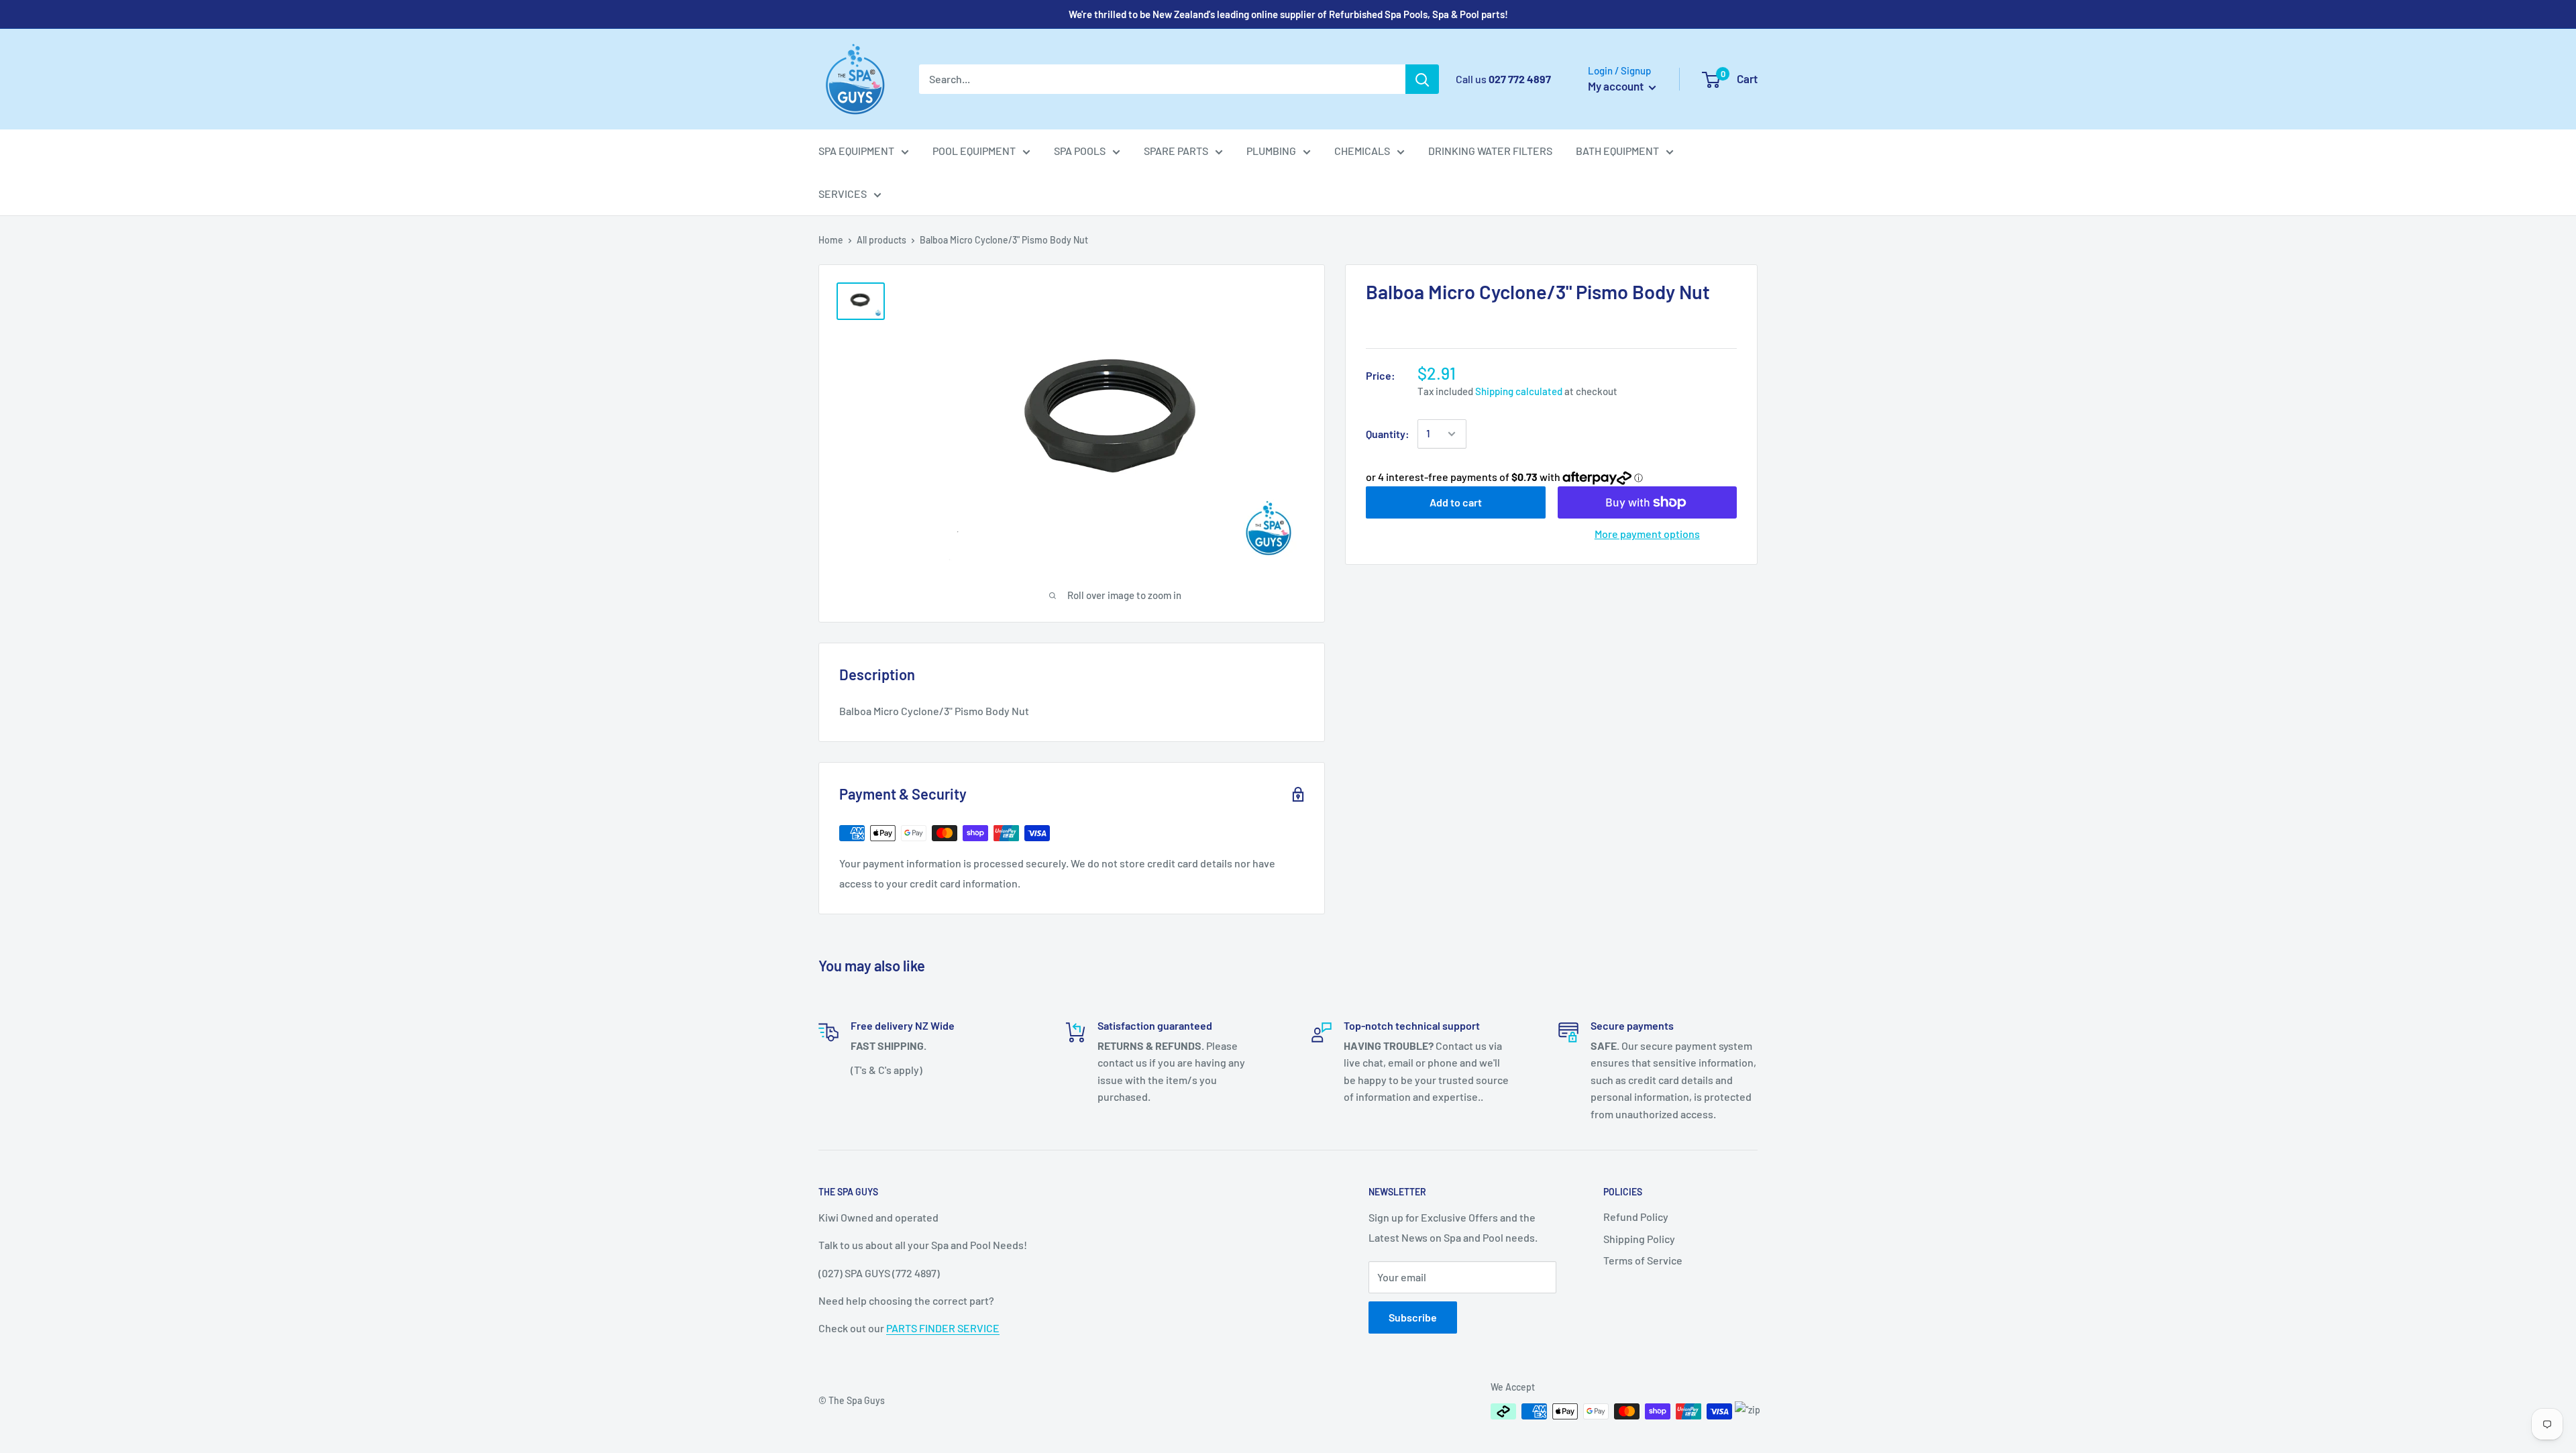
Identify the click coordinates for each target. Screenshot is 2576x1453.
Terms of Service (1643, 1260)
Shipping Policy (1639, 1239)
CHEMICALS (1362, 151)
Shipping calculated (1519, 391)
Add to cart (1456, 502)
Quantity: (1388, 434)
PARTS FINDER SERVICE (943, 1328)
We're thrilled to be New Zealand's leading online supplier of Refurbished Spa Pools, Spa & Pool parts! (1288, 14)
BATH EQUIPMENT (1617, 151)
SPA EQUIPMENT (856, 151)
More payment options (1647, 534)
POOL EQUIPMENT (974, 151)
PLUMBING (1271, 151)
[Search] (1422, 79)
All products (881, 240)
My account (1617, 86)
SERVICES (843, 194)
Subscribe (1413, 1317)
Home (831, 240)
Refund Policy (1636, 1217)
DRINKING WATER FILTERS (1490, 151)
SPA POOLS (1080, 151)
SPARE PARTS (1176, 151)
